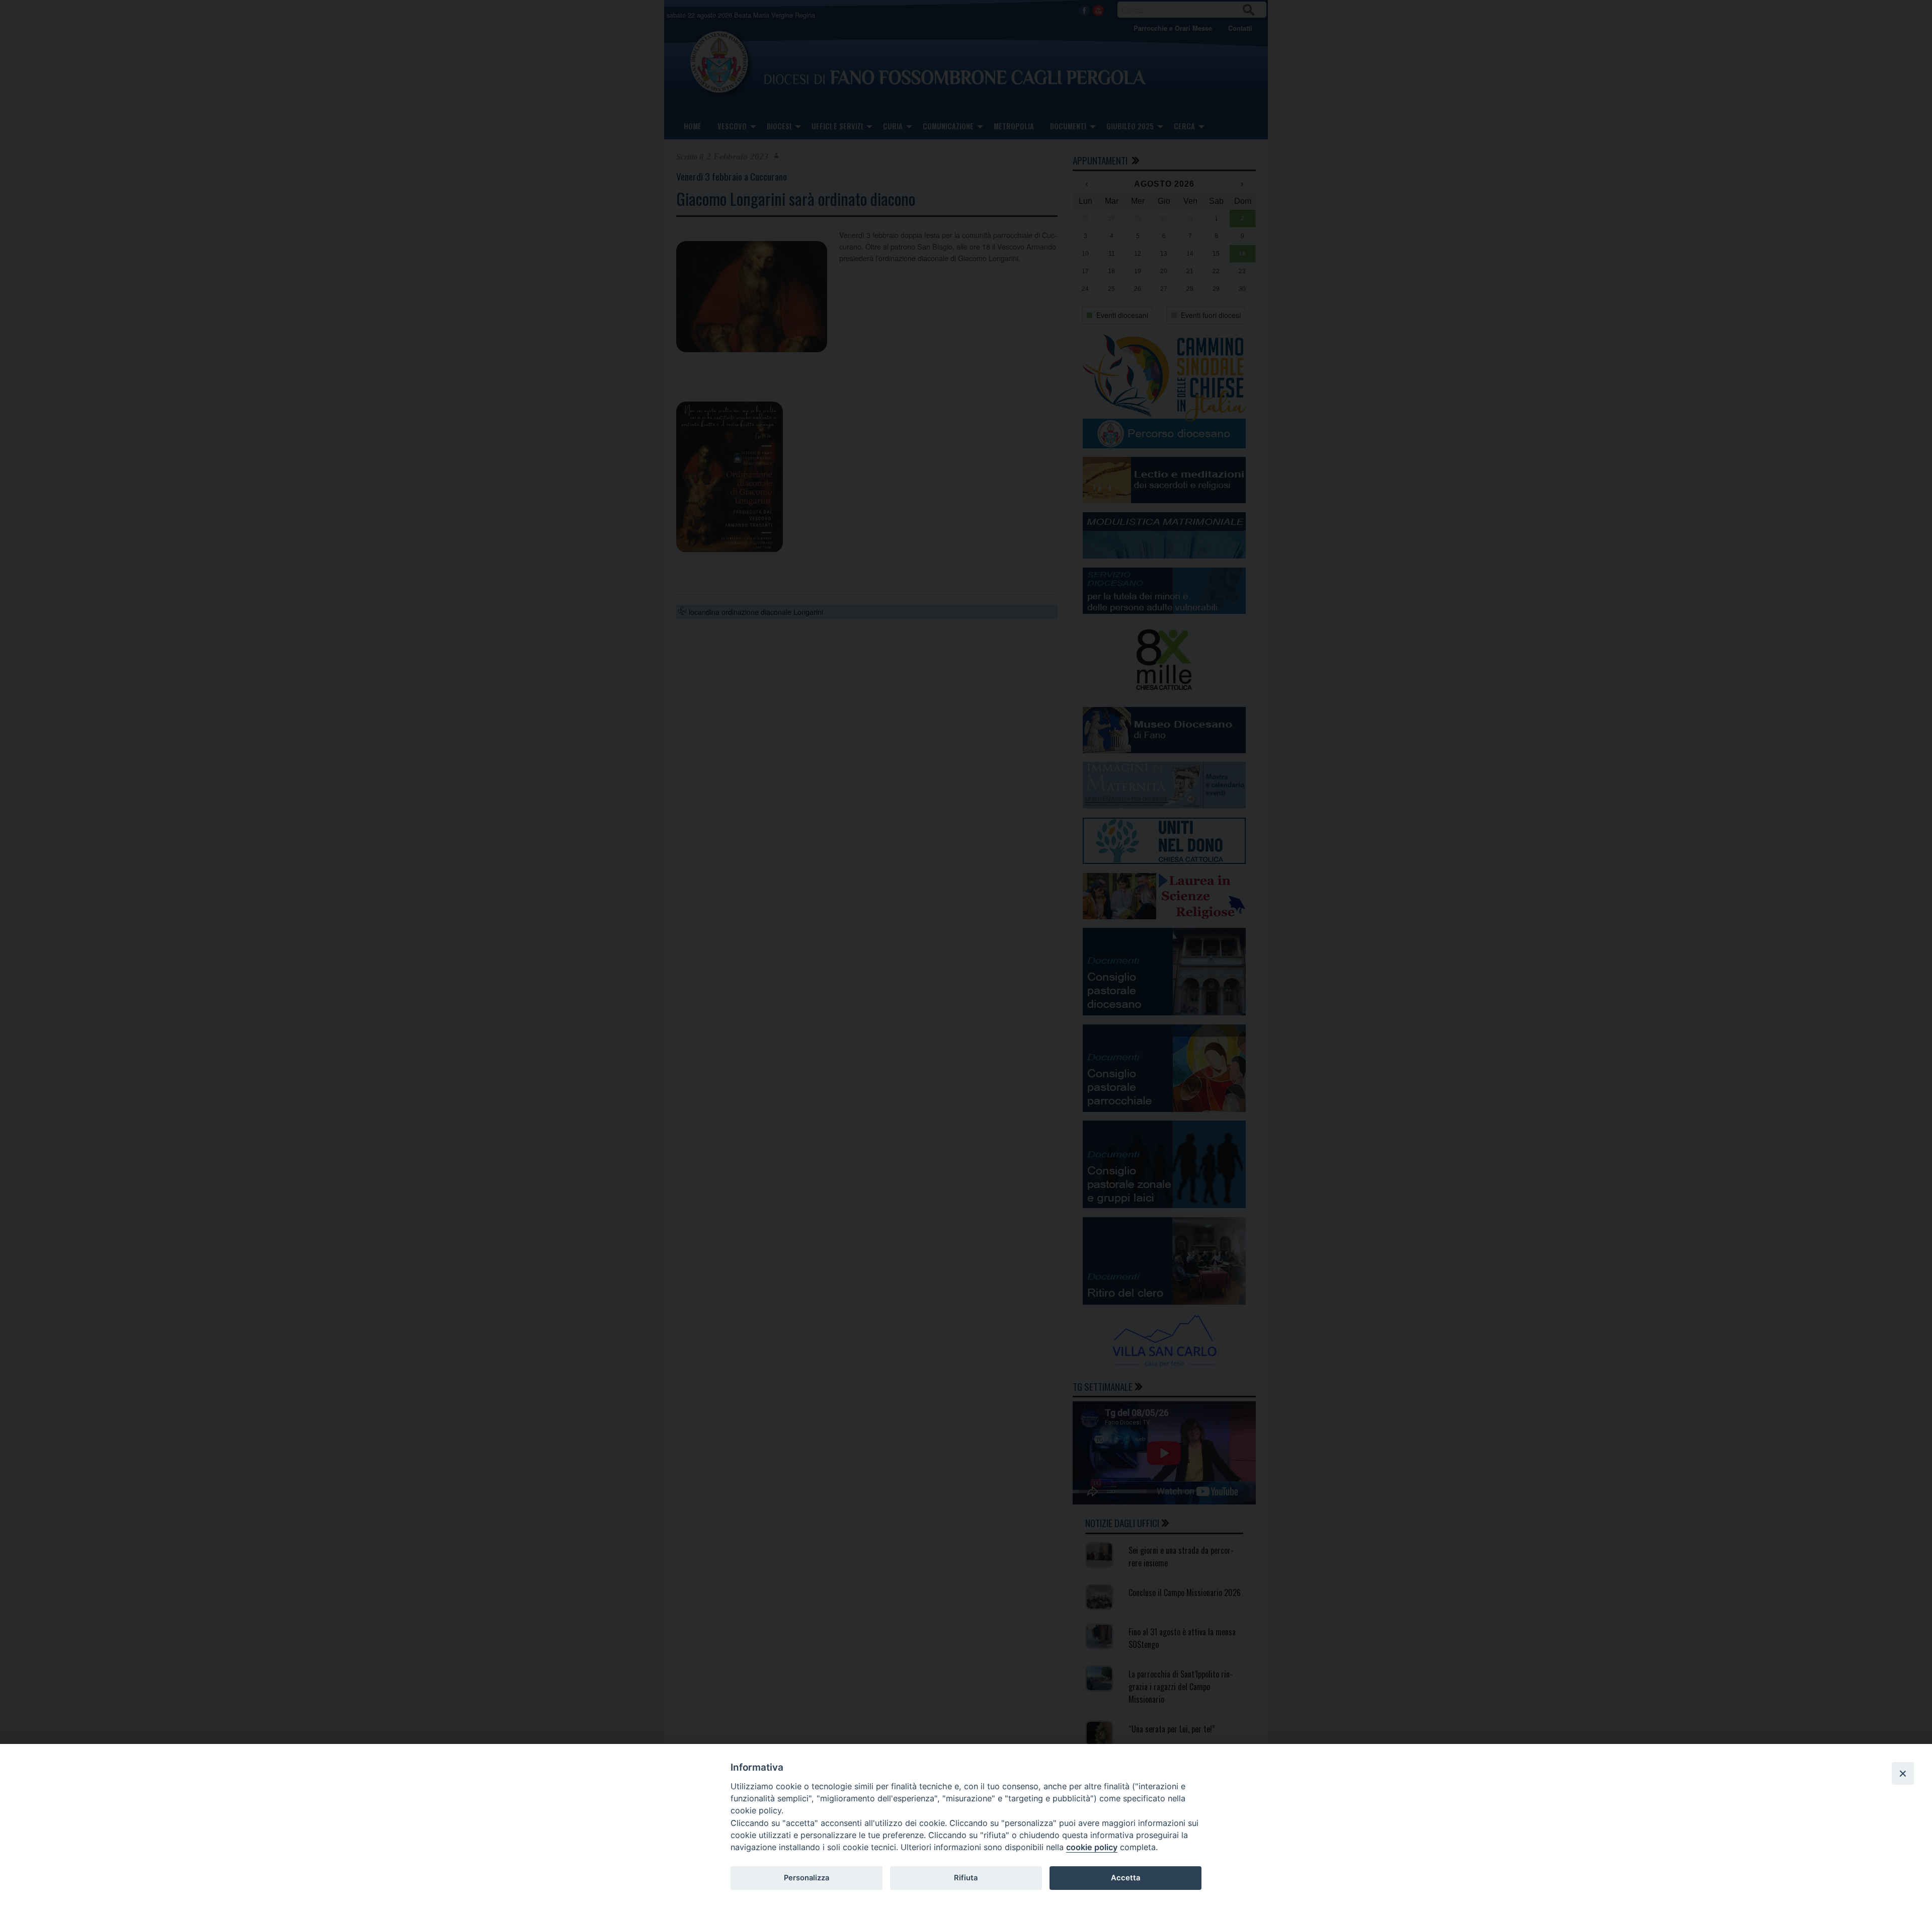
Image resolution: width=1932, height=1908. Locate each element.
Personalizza (807, 1878)
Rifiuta (966, 1878)
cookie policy (1092, 1847)
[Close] (1903, 1773)
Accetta (1125, 1878)
